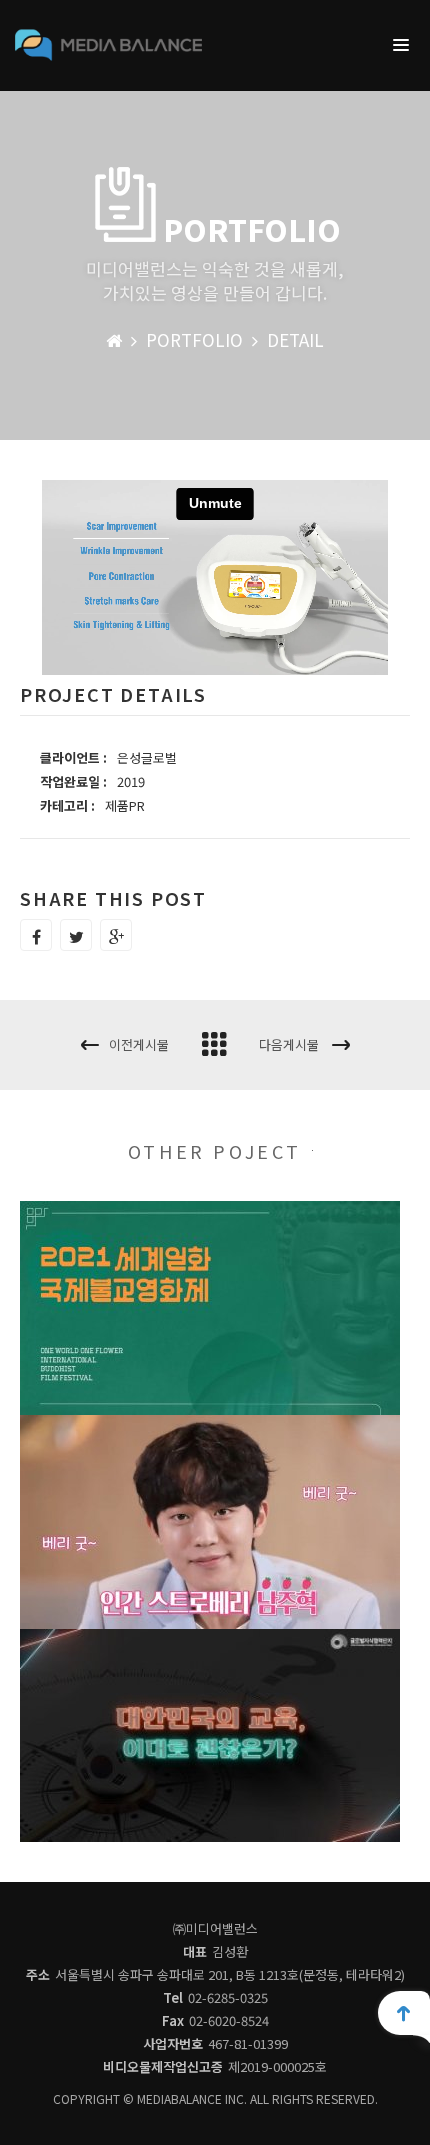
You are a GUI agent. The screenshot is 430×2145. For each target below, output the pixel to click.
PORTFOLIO (194, 339)
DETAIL (295, 339)
